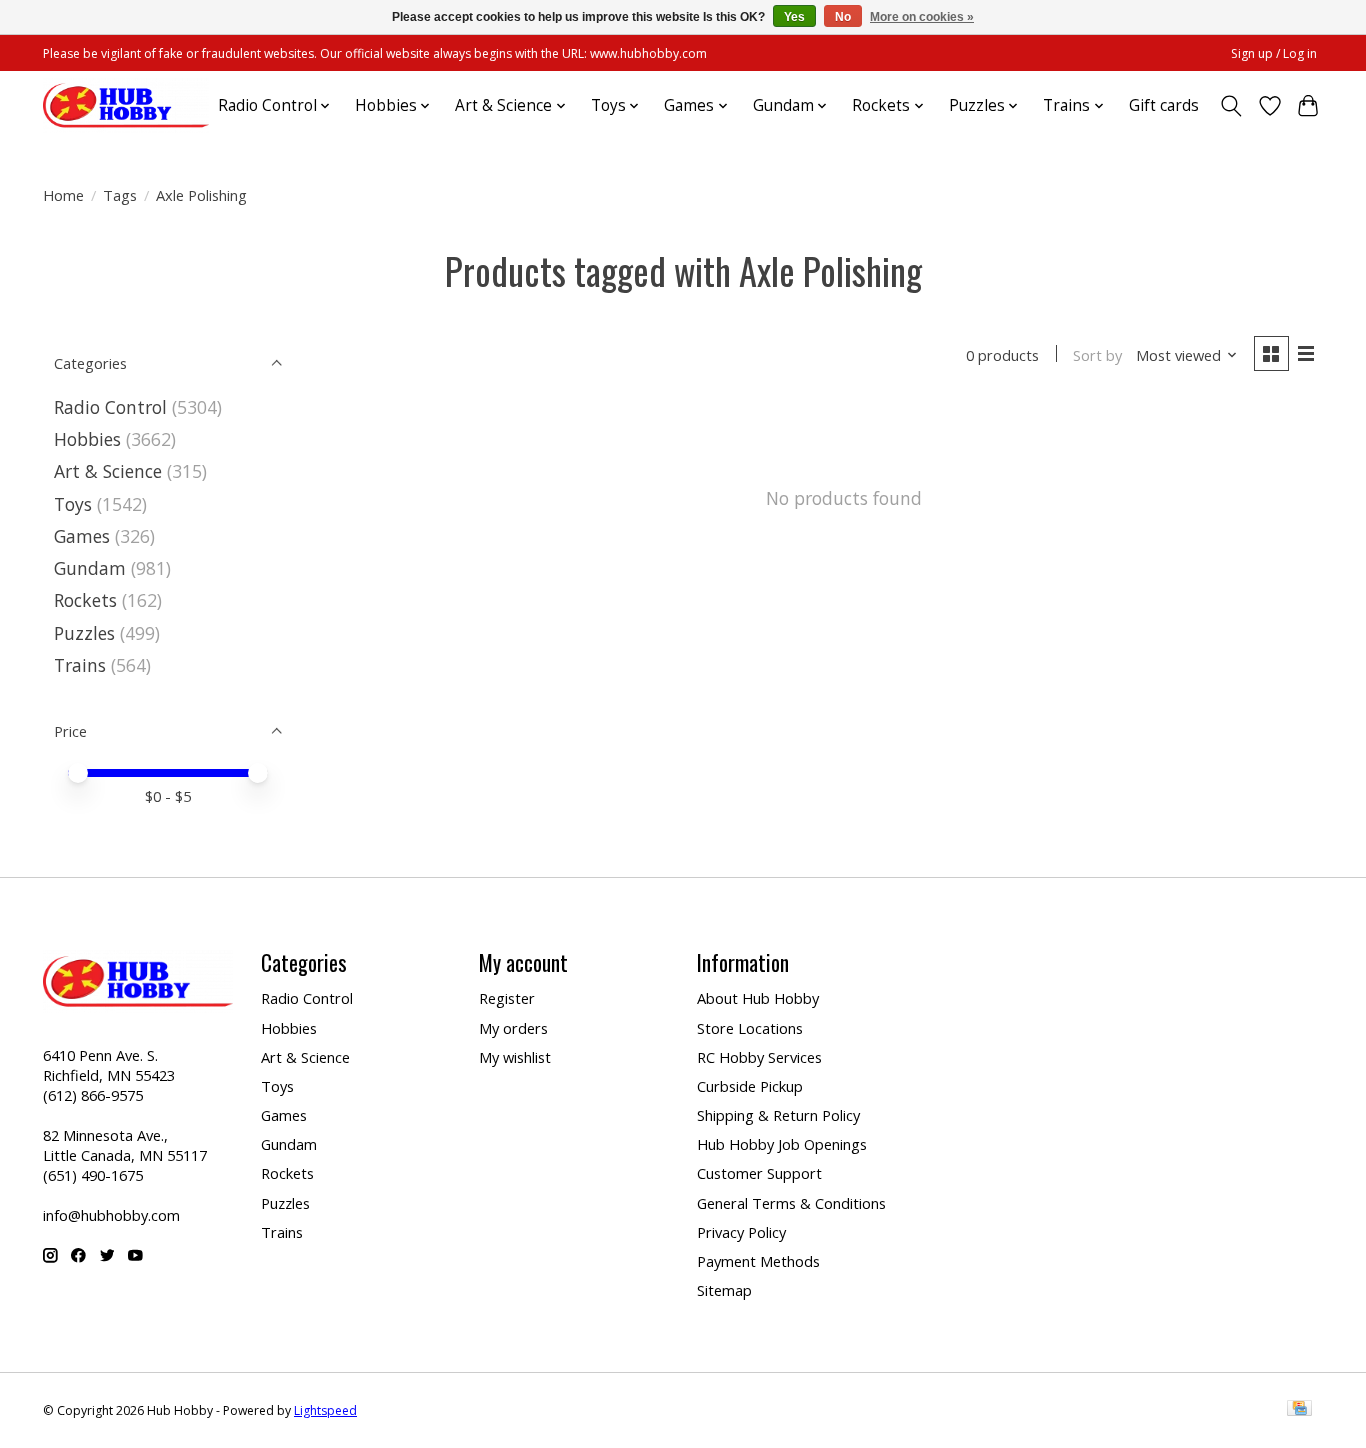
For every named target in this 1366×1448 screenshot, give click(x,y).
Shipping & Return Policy (778, 1115)
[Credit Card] (1299, 1410)
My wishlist (515, 1057)
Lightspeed (325, 1410)
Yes (794, 17)
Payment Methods (758, 1261)
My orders (513, 1028)
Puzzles (84, 633)
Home (63, 195)
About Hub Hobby (758, 998)
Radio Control (110, 407)
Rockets (85, 600)
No (843, 17)
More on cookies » (922, 17)
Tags (120, 195)
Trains (80, 665)
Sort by (1097, 355)
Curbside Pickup (750, 1086)
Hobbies (87, 439)
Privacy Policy (741, 1232)
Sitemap (724, 1290)
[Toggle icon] (1231, 106)
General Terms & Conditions (791, 1203)
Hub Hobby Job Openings (782, 1144)
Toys (73, 504)
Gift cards (1164, 105)
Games (82, 536)
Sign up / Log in (1274, 53)
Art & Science (108, 471)
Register (507, 998)
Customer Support (759, 1173)
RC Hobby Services (759, 1057)
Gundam (90, 568)
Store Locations (750, 1028)
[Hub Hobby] (126, 105)
